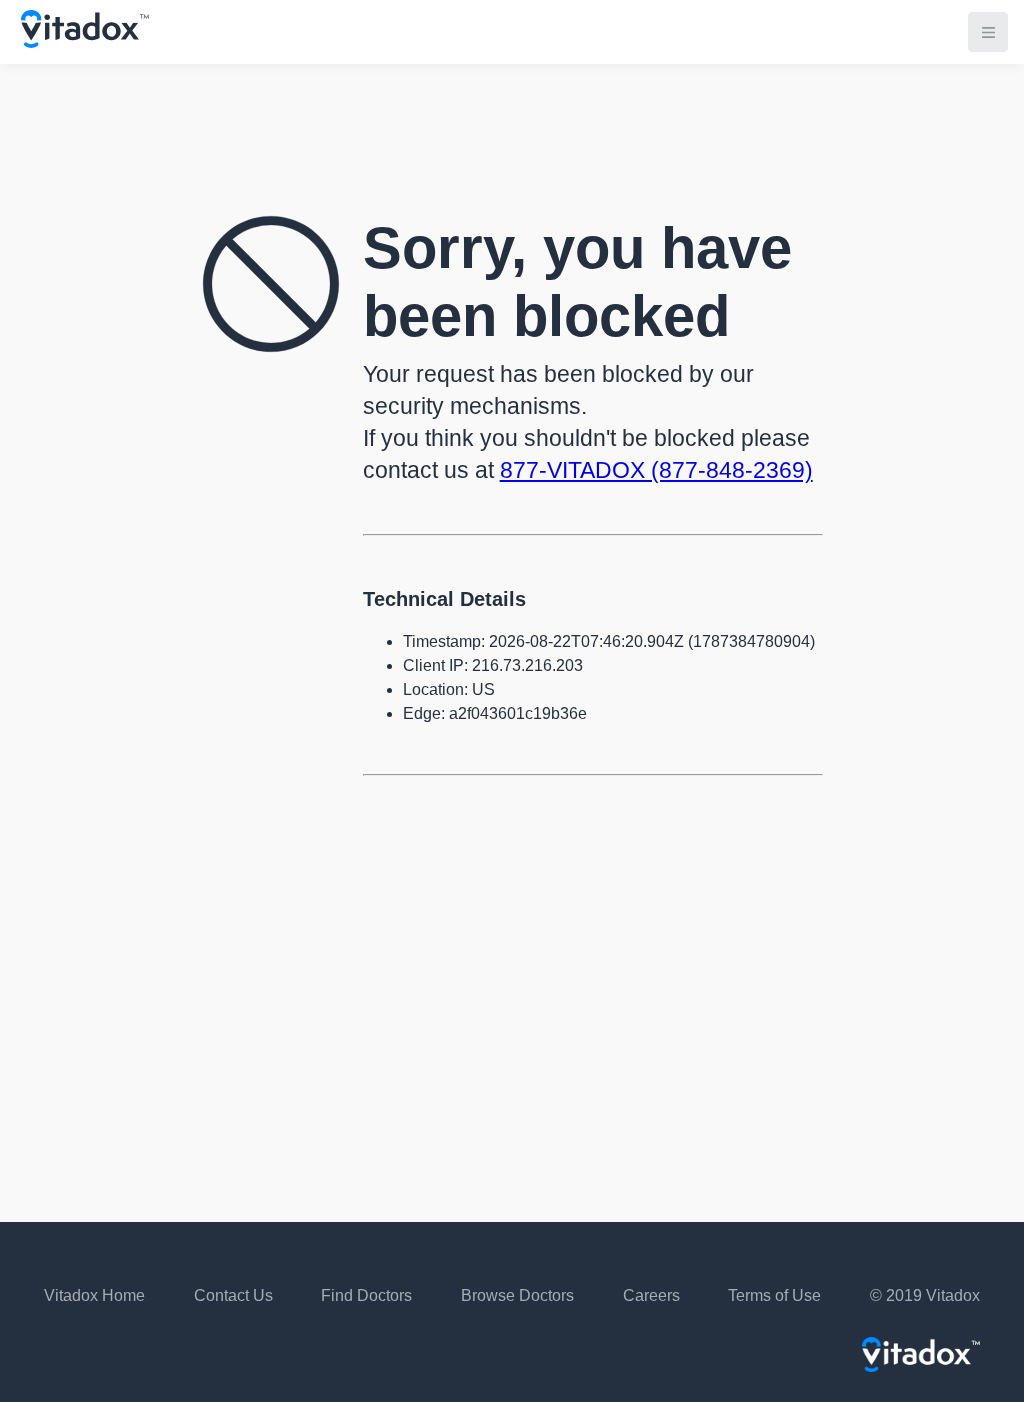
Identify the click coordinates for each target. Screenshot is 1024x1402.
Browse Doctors (517, 1295)
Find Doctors (366, 1295)
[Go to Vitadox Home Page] (85, 42)
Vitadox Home (94, 1295)
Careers (651, 1295)
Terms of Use (774, 1295)
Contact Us (233, 1295)
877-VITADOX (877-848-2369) (656, 470)
